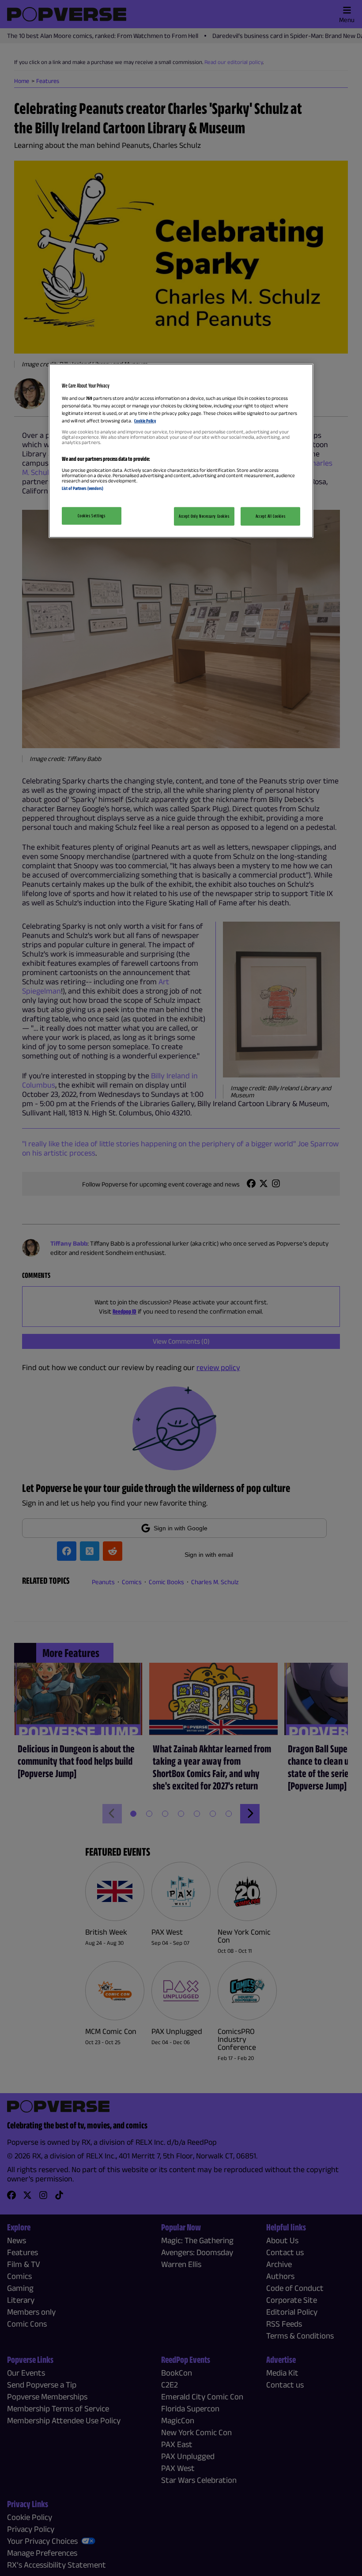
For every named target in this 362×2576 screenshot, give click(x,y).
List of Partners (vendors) (83, 488)
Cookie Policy (145, 421)
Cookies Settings (91, 515)
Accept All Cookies (270, 516)
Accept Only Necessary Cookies (204, 516)
